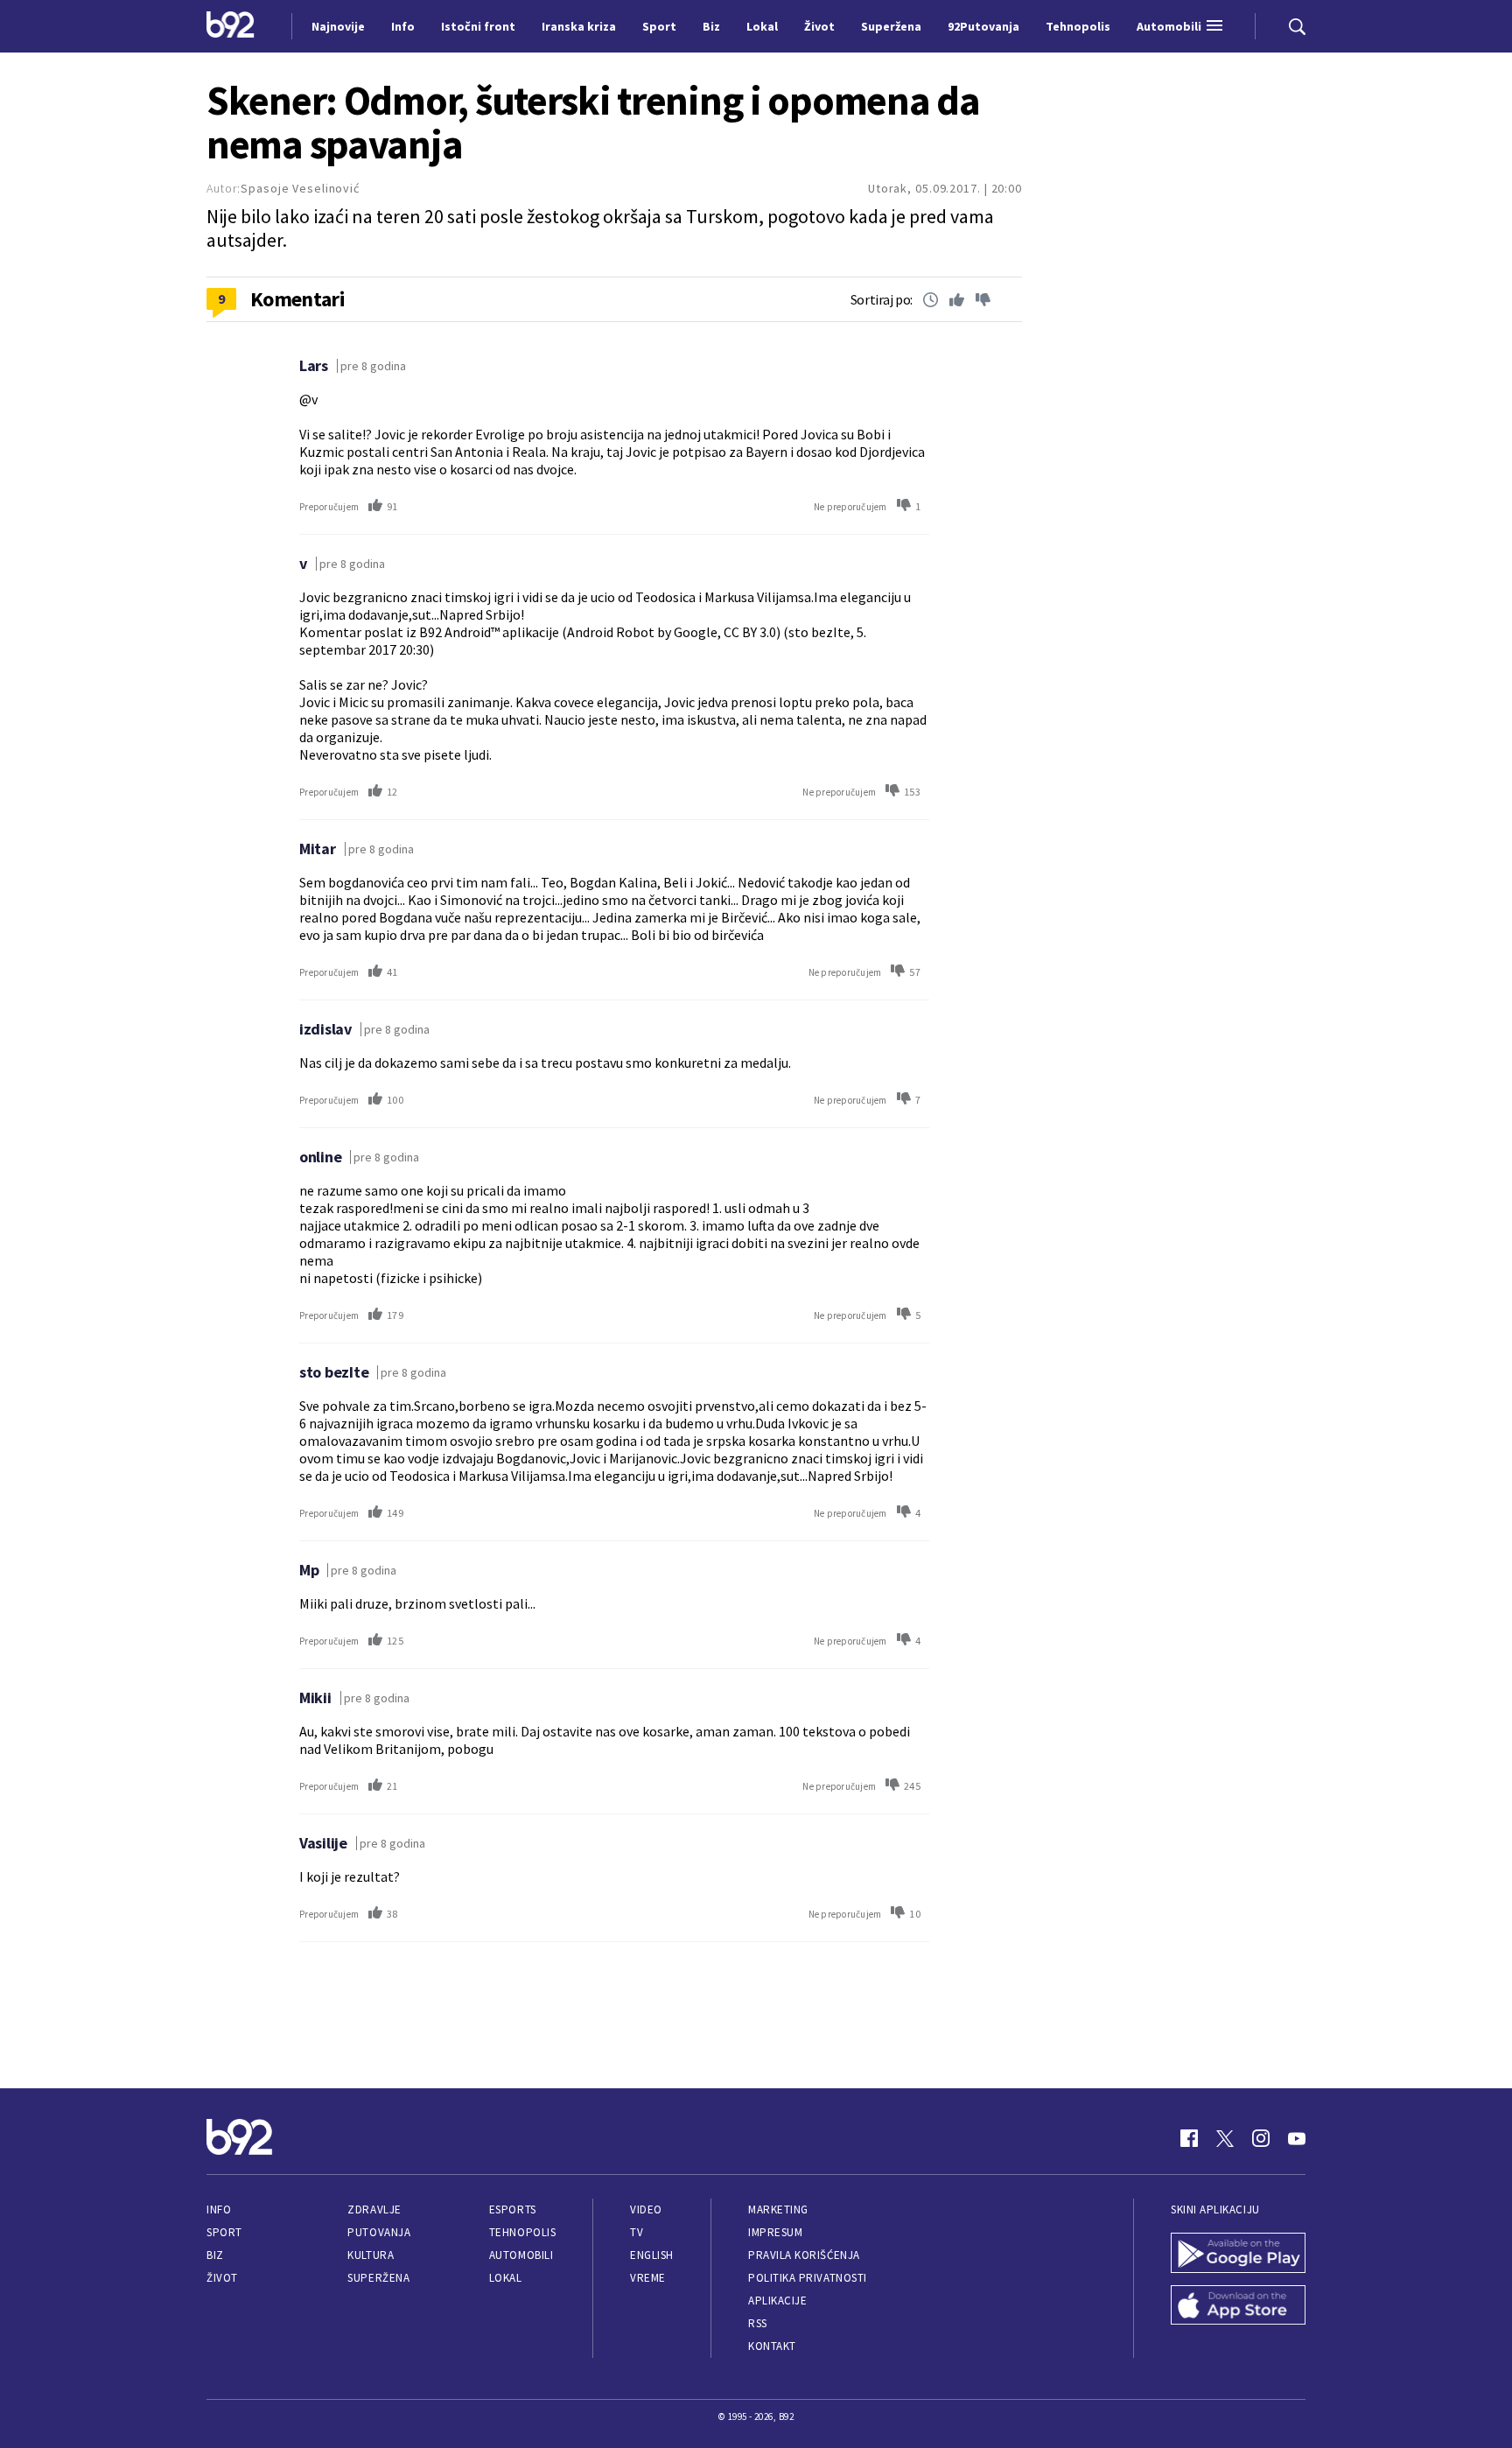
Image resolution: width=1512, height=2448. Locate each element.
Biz (215, 2255)
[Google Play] (1238, 2255)
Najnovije (338, 26)
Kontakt (772, 2346)
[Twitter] (1225, 2138)
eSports (513, 2210)
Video (646, 2210)
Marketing (778, 2210)
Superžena (378, 2278)
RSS (758, 2323)
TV (637, 2232)
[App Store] (1238, 2307)
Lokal (506, 2278)
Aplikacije (777, 2301)
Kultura (371, 2255)
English (652, 2255)
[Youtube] (1297, 2138)
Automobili (521, 2255)
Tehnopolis (522, 2232)
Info (219, 2210)
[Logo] (231, 26)
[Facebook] (1189, 2138)
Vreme (648, 2278)
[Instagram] (1261, 2138)
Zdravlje (374, 2210)
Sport (224, 2232)
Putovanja (379, 2232)
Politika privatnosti (808, 2278)
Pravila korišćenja (804, 2255)
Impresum (775, 2232)
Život (222, 2278)
